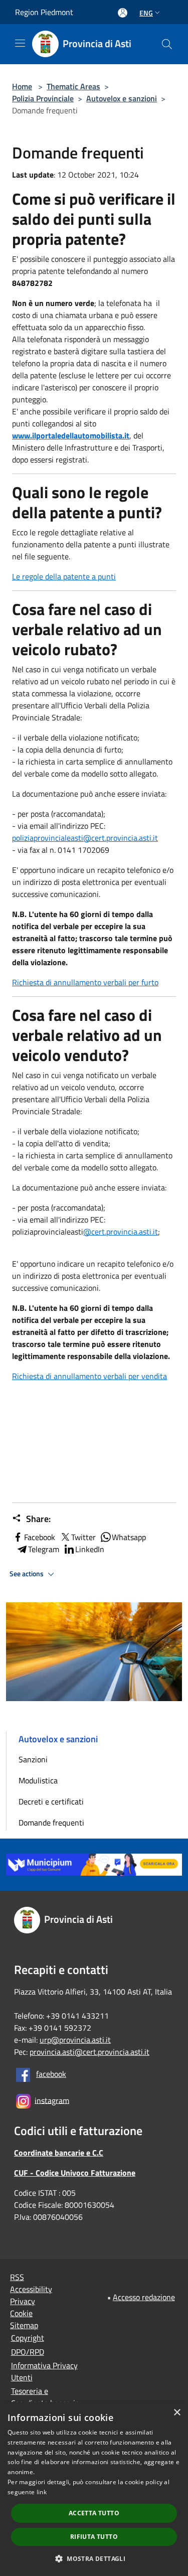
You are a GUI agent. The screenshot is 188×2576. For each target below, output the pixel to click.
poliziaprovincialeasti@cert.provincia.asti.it (85, 838)
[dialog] (94, 2489)
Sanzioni (33, 1759)
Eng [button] (146, 13)
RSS (17, 2277)
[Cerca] (167, 44)
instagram (52, 2100)
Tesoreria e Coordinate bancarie (45, 2397)
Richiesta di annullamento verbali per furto (85, 982)
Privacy (23, 2301)
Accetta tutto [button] (94, 2513)
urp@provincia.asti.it (75, 2040)
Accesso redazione (144, 2297)
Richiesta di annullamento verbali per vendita (89, 1376)
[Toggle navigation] (20, 43)
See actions (27, 1574)
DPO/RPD (28, 2352)
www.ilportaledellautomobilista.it (71, 435)
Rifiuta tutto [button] (94, 2537)
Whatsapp (129, 1537)
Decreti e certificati (51, 1801)
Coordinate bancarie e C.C (59, 2153)
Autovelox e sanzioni (122, 98)
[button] (94, 2558)
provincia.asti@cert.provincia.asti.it (89, 2052)
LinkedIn (90, 1549)
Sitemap (24, 2325)
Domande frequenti (51, 1823)
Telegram (44, 1549)
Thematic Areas (73, 86)
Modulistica (38, 1780)
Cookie (21, 2313)
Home (22, 86)
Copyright (28, 2338)
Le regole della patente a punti (64, 576)
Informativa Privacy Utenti (44, 2371)
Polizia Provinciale (43, 98)
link (42, 2492)
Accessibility (31, 2289)
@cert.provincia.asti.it (121, 1232)
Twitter (83, 1537)
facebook (51, 2074)
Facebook (40, 1537)
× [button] (177, 2413)
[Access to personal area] (123, 13)
